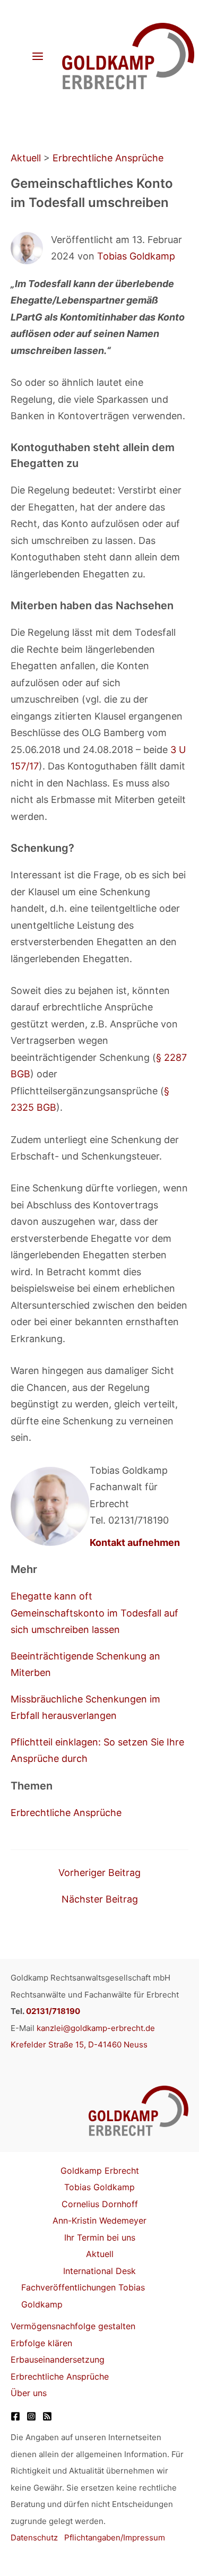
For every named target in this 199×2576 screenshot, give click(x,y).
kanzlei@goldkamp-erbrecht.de (96, 2028)
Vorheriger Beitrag (99, 1873)
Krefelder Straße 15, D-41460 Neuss (79, 2045)
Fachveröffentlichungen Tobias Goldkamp (83, 2296)
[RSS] (47, 2416)
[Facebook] (15, 2416)
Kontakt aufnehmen (135, 1542)
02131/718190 (53, 2011)
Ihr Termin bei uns (100, 2237)
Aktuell (26, 158)
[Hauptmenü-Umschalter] (37, 57)
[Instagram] (31, 2416)
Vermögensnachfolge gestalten (73, 2326)
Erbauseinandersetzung (58, 2359)
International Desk (99, 2271)
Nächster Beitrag (100, 1899)
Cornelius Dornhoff (100, 2204)
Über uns (29, 2393)
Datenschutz (34, 2538)
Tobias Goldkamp (136, 256)
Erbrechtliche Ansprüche (108, 158)
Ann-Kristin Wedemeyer (99, 2220)
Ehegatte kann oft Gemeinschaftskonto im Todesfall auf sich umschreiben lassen (94, 1613)
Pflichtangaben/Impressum (115, 2538)
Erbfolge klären (41, 2343)
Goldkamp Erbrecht (100, 2171)
